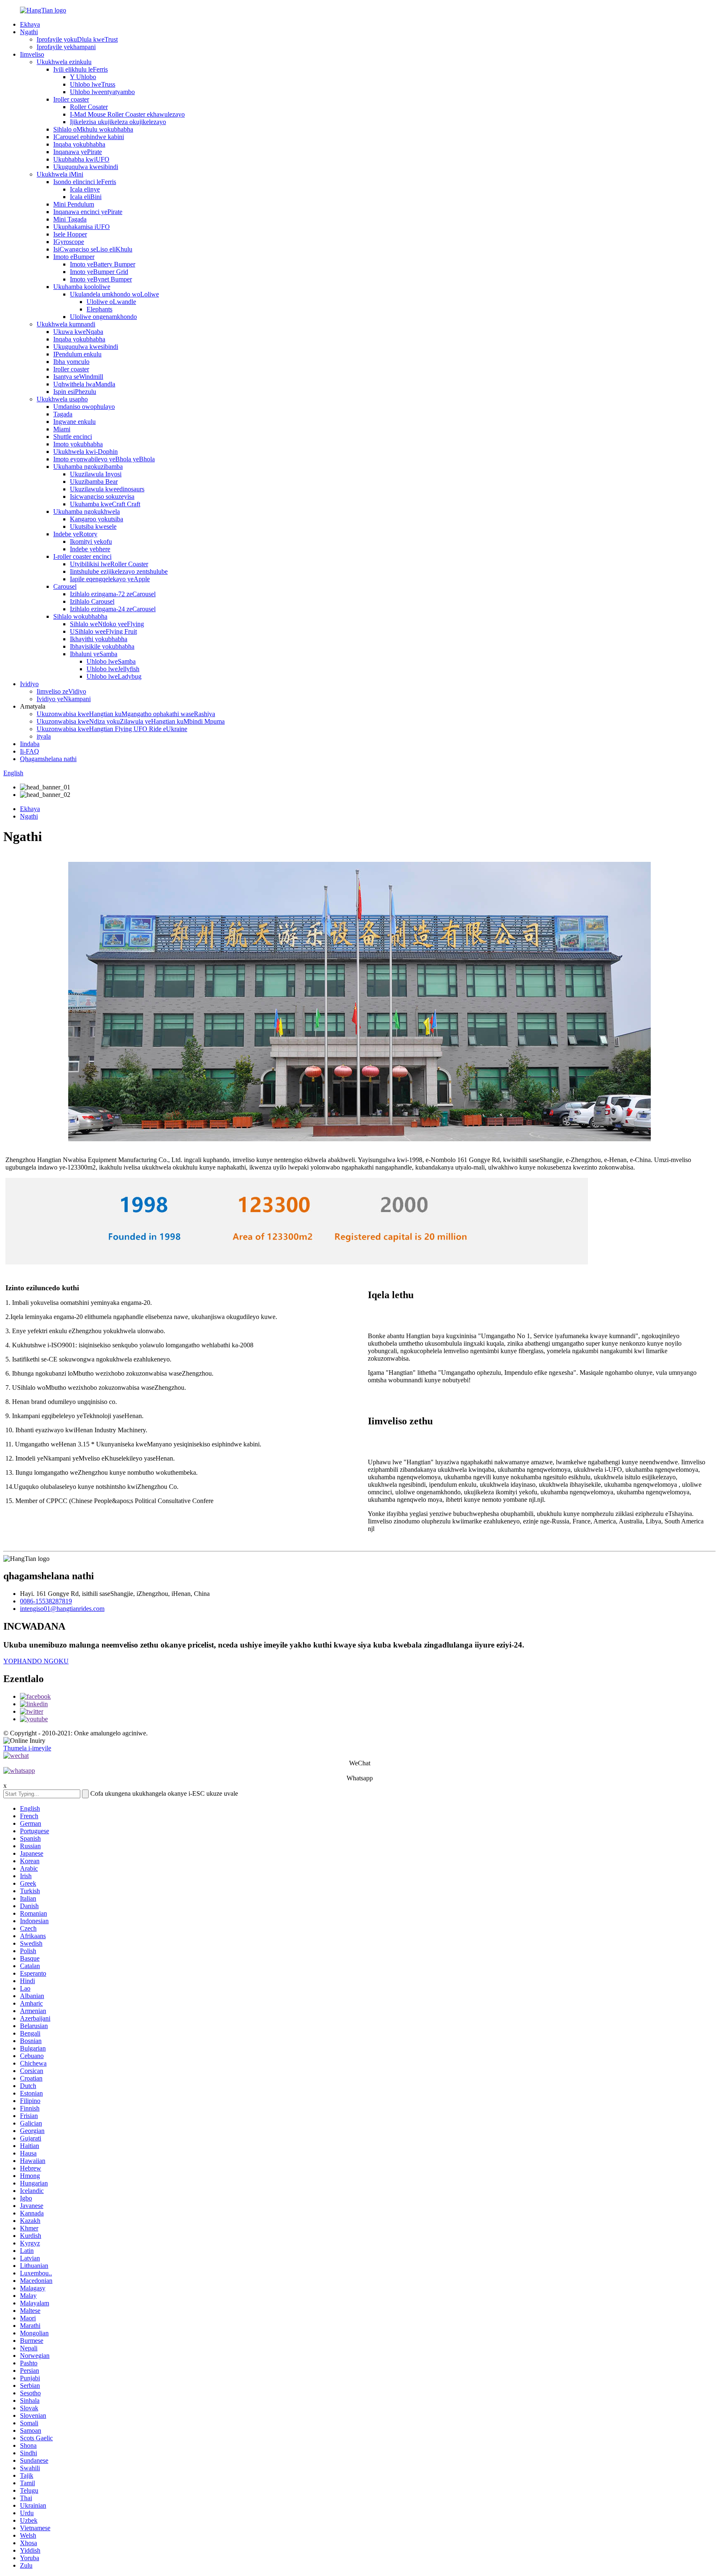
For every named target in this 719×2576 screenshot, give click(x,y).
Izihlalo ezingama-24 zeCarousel (113, 609)
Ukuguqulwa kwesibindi (86, 167)
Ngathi (29, 32)
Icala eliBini (86, 197)
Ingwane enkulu (74, 422)
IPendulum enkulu (77, 354)
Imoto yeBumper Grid (99, 272)
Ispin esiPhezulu (75, 392)
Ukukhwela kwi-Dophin (86, 452)
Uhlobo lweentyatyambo (102, 92)
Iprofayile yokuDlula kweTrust (77, 39)
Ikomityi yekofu (91, 541)
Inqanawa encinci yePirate (88, 212)
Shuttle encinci (73, 437)
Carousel (65, 586)
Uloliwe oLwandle (111, 302)
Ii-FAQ (30, 751)
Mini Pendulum (74, 204)
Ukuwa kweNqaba (78, 332)
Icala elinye (85, 189)
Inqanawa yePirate (78, 152)
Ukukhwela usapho (62, 399)
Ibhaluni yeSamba (94, 654)
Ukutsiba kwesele (93, 526)
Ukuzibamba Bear (94, 482)
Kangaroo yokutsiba (97, 519)
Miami (62, 429)
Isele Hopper (70, 234)
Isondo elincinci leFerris (85, 182)
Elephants (99, 309)
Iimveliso (32, 54)
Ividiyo (29, 684)
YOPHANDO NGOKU (36, 1661)
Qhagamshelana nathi (48, 759)
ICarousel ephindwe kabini (89, 137)
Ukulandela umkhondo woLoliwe (114, 294)
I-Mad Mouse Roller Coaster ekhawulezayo (127, 114)
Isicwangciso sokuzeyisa (102, 497)
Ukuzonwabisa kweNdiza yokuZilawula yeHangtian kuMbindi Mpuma (131, 721)
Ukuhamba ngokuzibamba (88, 467)
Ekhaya (30, 24)
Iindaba (30, 744)
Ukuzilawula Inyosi (96, 474)
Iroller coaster (71, 99)
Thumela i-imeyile (27, 1748)
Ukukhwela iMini (60, 174)
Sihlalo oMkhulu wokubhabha (93, 129)
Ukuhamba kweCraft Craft (105, 504)
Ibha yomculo (71, 362)
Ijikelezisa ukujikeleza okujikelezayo (118, 122)
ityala (44, 736)
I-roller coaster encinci (82, 556)
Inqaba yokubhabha (79, 144)
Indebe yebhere (90, 549)
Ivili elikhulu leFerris (81, 69)
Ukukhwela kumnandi (66, 324)
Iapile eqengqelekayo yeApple (110, 579)
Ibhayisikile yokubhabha (102, 646)
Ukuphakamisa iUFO (82, 227)
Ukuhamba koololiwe (82, 287)
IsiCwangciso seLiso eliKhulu (93, 249)
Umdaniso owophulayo (84, 407)
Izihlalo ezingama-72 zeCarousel (113, 594)
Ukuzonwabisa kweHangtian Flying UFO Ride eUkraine (112, 729)
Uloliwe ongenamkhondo (103, 317)
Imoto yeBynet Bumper (101, 279)
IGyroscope (69, 242)
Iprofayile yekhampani (66, 47)
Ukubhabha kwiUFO (81, 159)
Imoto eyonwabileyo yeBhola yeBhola (104, 459)
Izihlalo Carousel (92, 601)
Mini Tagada (70, 219)
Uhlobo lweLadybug (114, 676)
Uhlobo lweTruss (93, 84)
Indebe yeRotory (75, 534)
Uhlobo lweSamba (111, 661)
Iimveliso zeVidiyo (61, 691)
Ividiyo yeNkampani (64, 699)
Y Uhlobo (83, 77)
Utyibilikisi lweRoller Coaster (109, 564)
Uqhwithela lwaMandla (84, 384)
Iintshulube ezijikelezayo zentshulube (119, 571)
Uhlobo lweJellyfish (113, 669)
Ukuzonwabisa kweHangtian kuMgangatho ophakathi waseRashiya (126, 714)
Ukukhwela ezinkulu (64, 62)
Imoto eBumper (74, 257)
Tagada (63, 414)
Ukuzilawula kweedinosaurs (107, 489)
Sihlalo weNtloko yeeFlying (107, 624)
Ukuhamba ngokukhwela (87, 511)
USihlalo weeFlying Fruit (103, 631)
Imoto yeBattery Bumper (103, 264)
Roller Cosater (89, 107)
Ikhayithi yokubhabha (99, 639)
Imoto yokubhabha (78, 444)
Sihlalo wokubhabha (80, 616)
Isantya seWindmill (78, 377)
